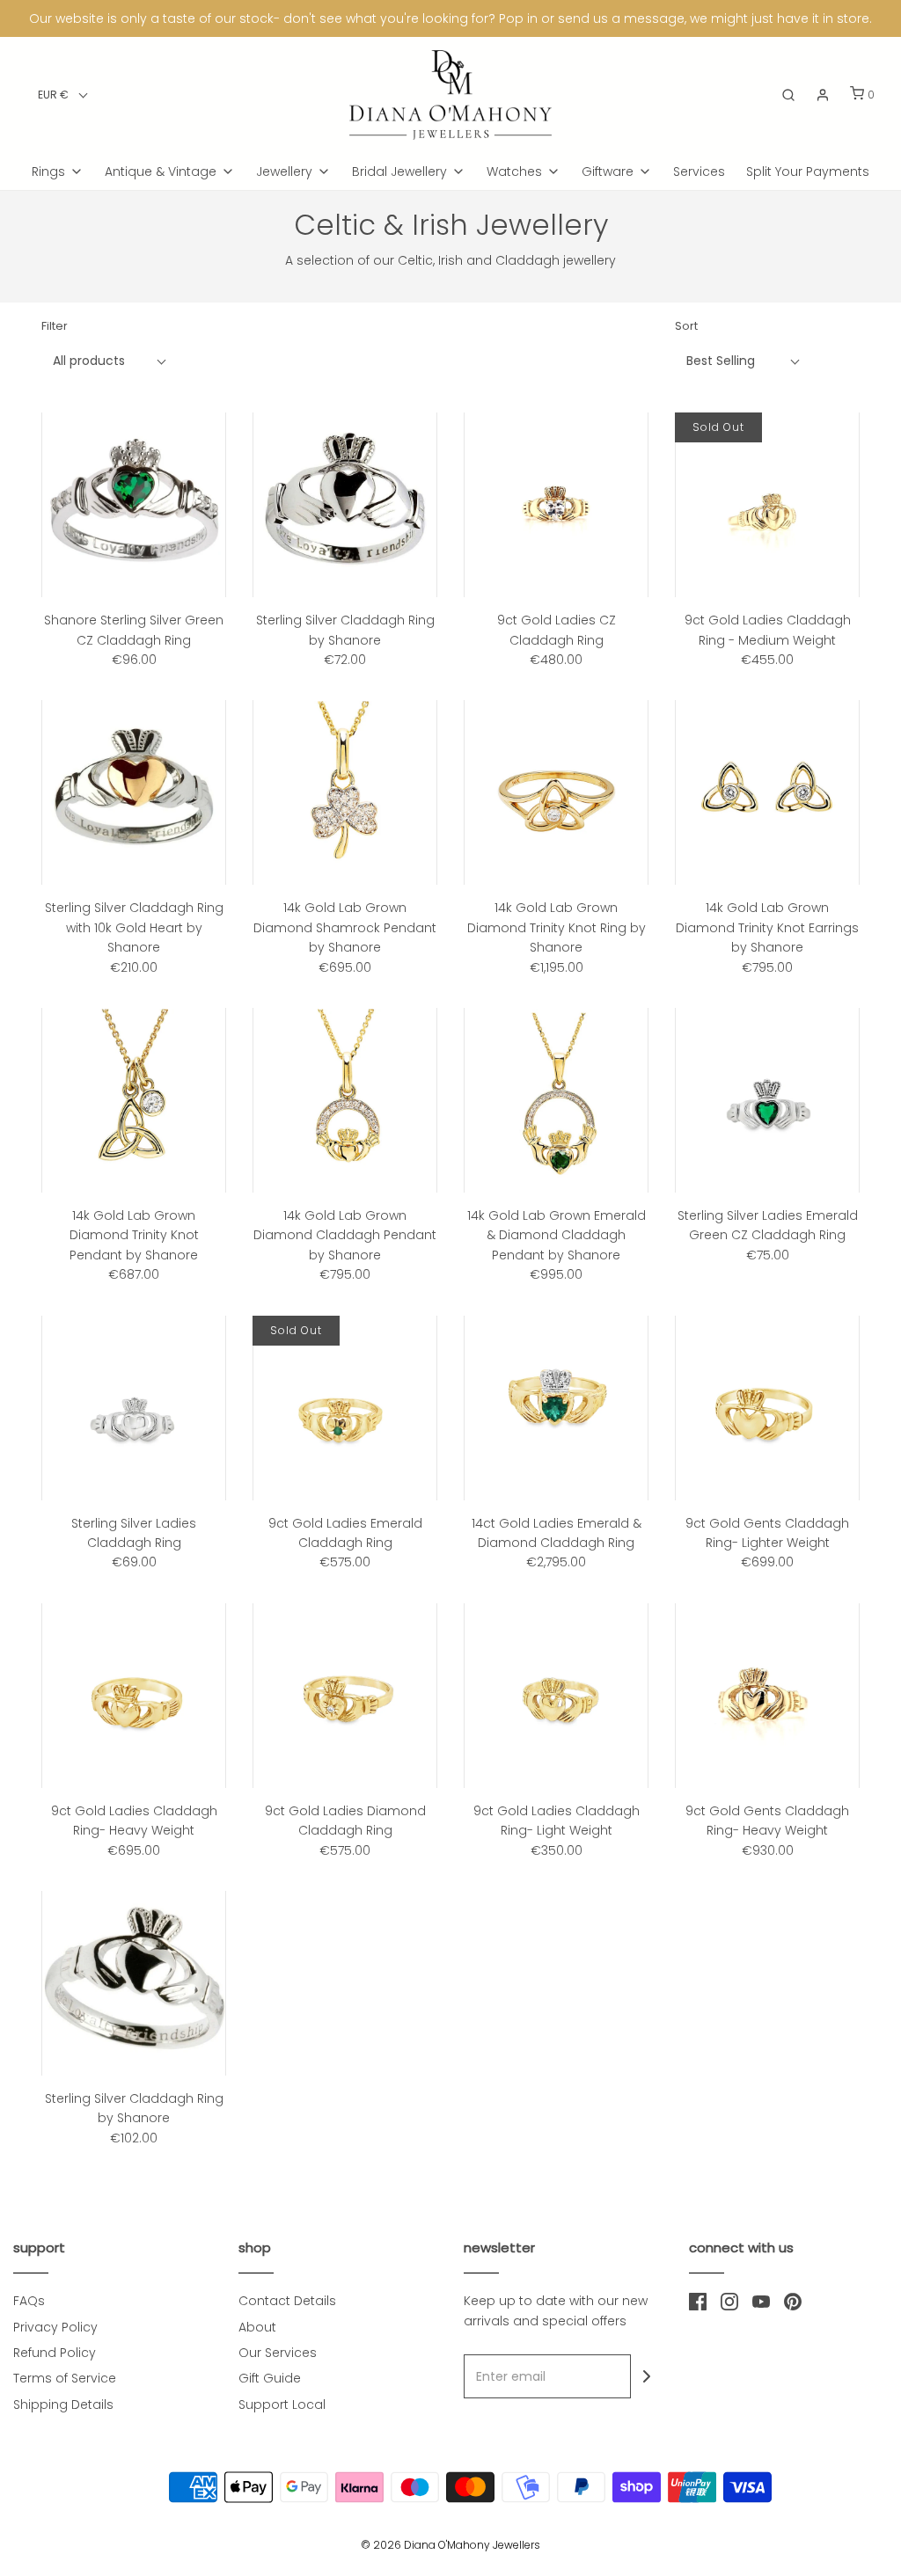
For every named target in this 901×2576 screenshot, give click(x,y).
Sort (686, 326)
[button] (63, 95)
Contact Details (287, 2301)
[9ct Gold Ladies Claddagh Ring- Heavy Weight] (134, 1696)
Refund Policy (55, 2353)
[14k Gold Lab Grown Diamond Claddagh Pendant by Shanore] (345, 1100)
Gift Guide (270, 2378)
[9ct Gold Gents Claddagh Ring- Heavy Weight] (767, 1696)
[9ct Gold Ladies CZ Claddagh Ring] (556, 505)
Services (699, 171)
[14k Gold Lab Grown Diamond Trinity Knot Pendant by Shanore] (134, 1100)
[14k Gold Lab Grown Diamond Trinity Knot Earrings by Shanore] (767, 792)
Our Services (278, 2353)
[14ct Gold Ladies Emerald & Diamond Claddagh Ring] (556, 1408)
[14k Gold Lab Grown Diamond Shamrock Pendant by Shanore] (345, 792)
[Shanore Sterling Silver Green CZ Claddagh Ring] (134, 505)
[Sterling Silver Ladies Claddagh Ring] (134, 1408)
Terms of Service (65, 2378)
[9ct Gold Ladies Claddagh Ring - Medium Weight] (767, 505)
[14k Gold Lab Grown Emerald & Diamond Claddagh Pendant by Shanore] (556, 1100)
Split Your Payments (808, 171)
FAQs (29, 2301)
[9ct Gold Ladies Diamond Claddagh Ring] (345, 1696)
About (257, 2327)
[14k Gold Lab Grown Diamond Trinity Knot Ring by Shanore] (556, 792)
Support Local (282, 2405)
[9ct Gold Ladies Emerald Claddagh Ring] (345, 1408)
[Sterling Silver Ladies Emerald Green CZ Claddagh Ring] (767, 1100)
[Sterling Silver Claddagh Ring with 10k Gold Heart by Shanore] (134, 792)
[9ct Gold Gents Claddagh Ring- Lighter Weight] (767, 1408)
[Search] (788, 95)
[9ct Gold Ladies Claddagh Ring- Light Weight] (556, 1696)
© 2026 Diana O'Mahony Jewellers (450, 2545)
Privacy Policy (55, 2327)
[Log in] (823, 95)
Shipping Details (63, 2405)
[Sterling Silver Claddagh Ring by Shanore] (345, 505)
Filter (55, 326)
